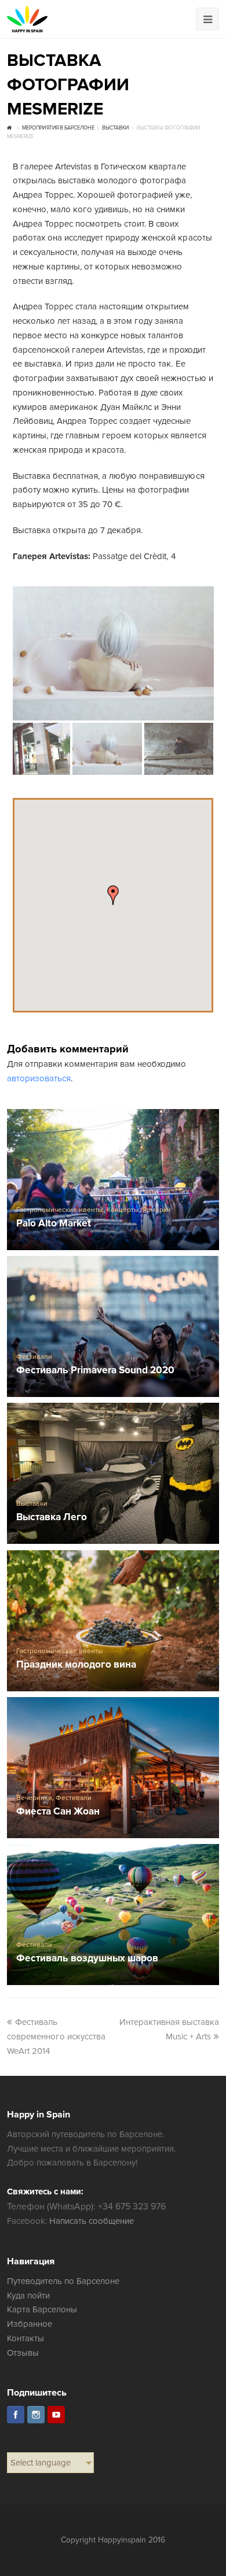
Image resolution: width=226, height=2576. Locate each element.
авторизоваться (39, 1078)
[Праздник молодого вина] (113, 1621)
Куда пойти (28, 2296)
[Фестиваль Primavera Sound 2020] (113, 1326)
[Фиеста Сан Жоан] (113, 1768)
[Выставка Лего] (113, 1473)
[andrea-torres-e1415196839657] (113, 653)
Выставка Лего (52, 1518)
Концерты (123, 1210)
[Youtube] (56, 2415)
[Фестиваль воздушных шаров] (113, 1915)
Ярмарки (156, 1210)
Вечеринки (34, 1798)
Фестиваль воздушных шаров (88, 1959)
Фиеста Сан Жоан (58, 1812)
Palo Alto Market (54, 1224)
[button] (113, 895)
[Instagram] (36, 2415)
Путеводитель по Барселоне (63, 2281)
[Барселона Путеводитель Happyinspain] (27, 19)
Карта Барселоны (42, 2309)
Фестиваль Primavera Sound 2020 (96, 1371)
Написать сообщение (92, 2221)
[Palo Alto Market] (113, 1180)
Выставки (32, 1504)
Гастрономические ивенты (60, 1210)
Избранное (30, 2324)
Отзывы (23, 2353)
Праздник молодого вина (76, 1665)
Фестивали (34, 1357)
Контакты (25, 2338)
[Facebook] (16, 2415)
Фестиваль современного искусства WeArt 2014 (56, 2037)
